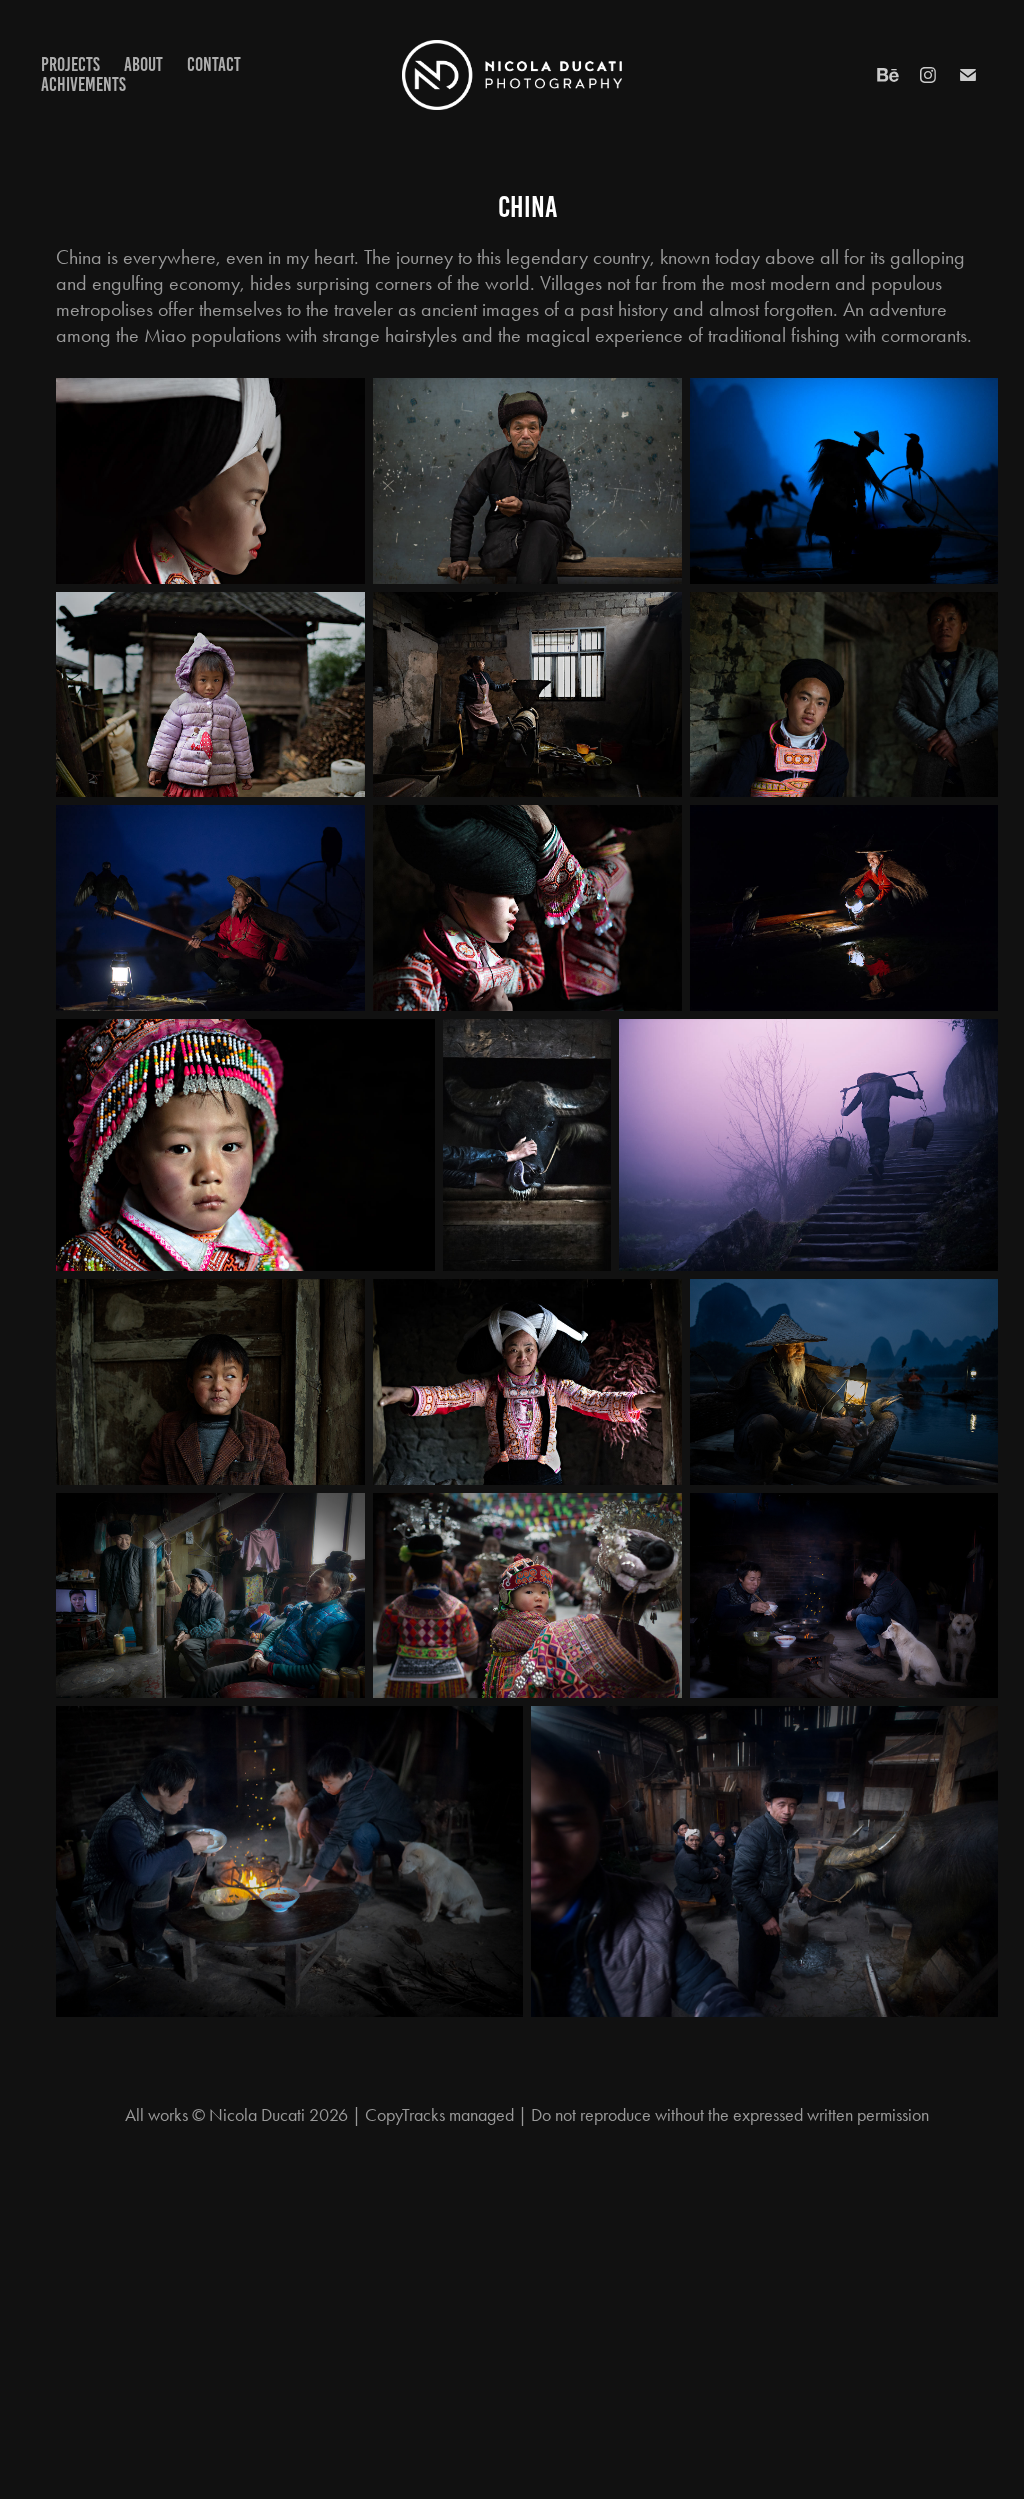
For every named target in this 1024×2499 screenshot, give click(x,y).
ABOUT (143, 64)
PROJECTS (70, 64)
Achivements (83, 84)
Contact (214, 64)
